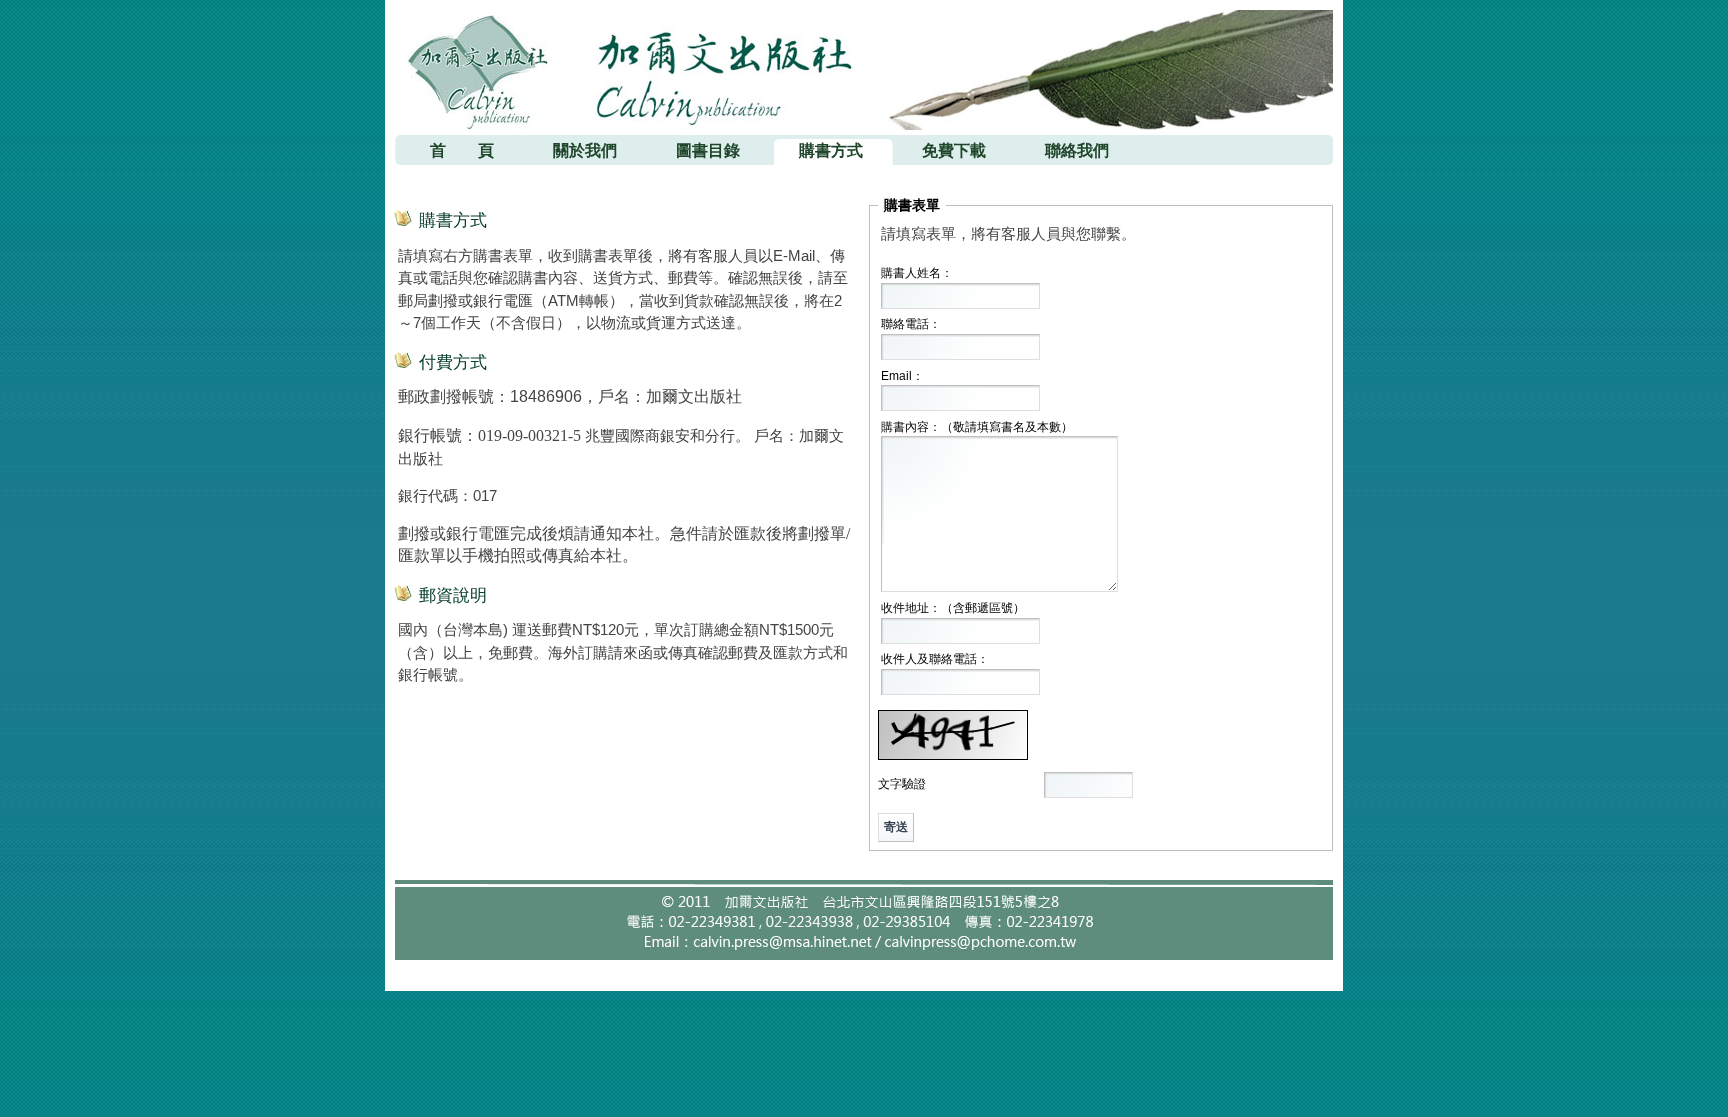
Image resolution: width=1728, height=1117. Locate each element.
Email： (902, 376)
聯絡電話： (911, 324)
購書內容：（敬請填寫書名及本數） (977, 427)
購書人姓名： (917, 273)
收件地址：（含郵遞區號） (953, 608)
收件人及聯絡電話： (935, 659)
